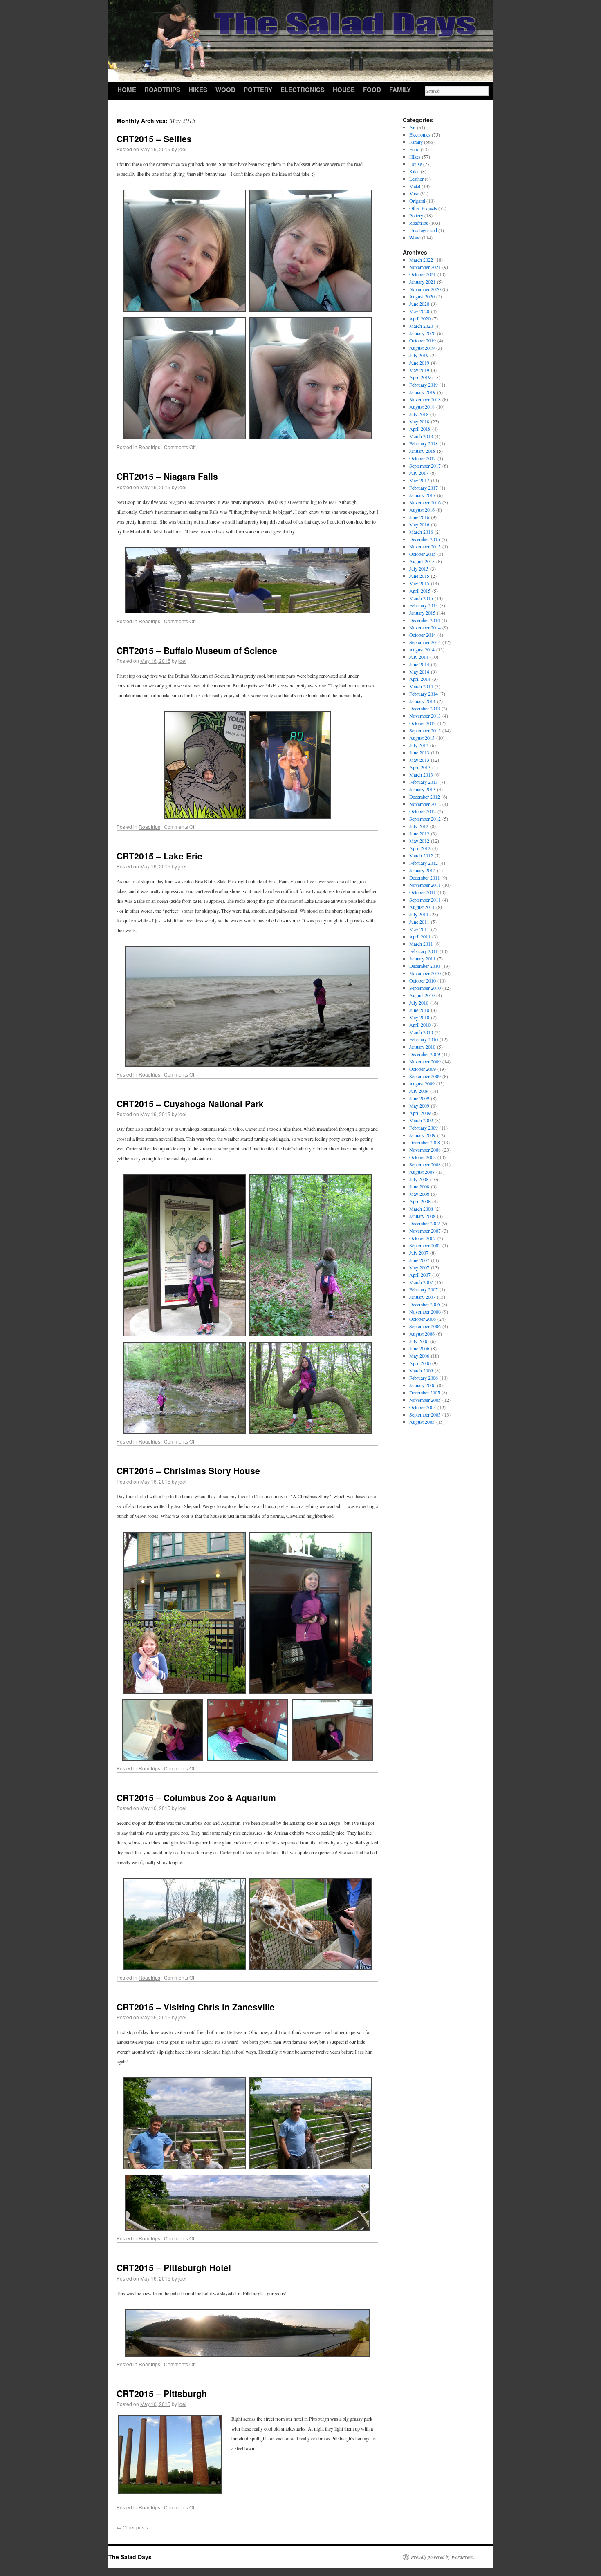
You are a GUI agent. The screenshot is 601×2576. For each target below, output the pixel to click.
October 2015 (423, 554)
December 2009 (425, 1054)
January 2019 (422, 392)
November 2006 (425, 1311)
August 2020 (422, 296)
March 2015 (421, 598)
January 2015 (422, 613)
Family (400, 90)
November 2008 (425, 1150)
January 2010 (422, 1047)
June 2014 (419, 664)
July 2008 (419, 1179)
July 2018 (419, 414)
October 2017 (423, 458)
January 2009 (422, 1135)
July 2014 (419, 657)
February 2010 (424, 1039)
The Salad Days (130, 2557)
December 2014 (425, 620)
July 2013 (419, 745)
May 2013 (419, 760)
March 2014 (421, 686)
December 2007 (425, 1223)
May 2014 (419, 671)
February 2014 (424, 694)
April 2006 (420, 1363)
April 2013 (420, 767)
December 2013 (425, 708)
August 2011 (422, 907)
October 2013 (423, 723)
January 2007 (422, 1297)
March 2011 (421, 944)
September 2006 (425, 1326)
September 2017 (425, 466)
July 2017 (419, 473)
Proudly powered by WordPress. (443, 2557)
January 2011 (422, 958)
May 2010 (419, 1017)
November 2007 (425, 1231)
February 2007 (424, 1289)
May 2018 (419, 421)
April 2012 (420, 848)
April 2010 (420, 1025)
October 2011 (423, 892)
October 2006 (423, 1319)
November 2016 (425, 502)
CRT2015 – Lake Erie (159, 856)
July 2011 (419, 914)
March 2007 (421, 1282)
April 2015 (420, 591)
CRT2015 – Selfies (154, 139)
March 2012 (421, 855)
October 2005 (423, 1407)
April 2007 (420, 1275)
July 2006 (419, 1341)
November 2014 (425, 627)
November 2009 (425, 1061)
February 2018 (424, 443)
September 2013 (425, 730)
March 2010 (421, 1032)
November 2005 (425, 1400)
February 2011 (424, 951)
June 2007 (419, 1260)
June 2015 (419, 576)
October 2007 (423, 1238)
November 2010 (425, 973)
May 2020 (419, 311)
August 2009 (422, 1083)
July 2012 (419, 826)
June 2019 (419, 363)
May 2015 (419, 583)
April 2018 (420, 429)
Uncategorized (423, 230)
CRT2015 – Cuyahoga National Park (190, 1103)
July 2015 (419, 568)
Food (372, 90)
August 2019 (422, 348)
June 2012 (419, 833)
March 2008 (421, 1209)
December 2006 (425, 1304)
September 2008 (425, 1164)
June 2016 (419, 517)
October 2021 (423, 274)
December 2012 (425, 797)
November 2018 (425, 399)
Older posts (132, 2527)
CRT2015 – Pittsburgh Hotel (174, 2267)
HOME (127, 90)
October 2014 (423, 635)
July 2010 (419, 1003)
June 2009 (419, 1098)
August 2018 (422, 407)
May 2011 (419, 929)
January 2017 (422, 495)
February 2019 (424, 385)
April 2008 (420, 1201)
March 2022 (421, 260)
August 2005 (422, 1422)
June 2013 (419, 752)
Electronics (303, 90)
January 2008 (422, 1216)
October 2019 (423, 340)
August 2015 (422, 561)
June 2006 (419, 1348)
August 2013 (422, 738)
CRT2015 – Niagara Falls (167, 476)
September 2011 (425, 900)
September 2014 (425, 642)
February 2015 (424, 605)
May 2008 (419, 1194)
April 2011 (420, 936)
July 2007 (419, 1253)
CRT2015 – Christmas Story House (188, 1470)
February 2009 (424, 1128)
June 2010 (419, 1010)
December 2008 (425, 1142)
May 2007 (419, 1267)
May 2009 (419, 1106)
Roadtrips (162, 90)
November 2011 (425, 885)
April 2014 (420, 679)
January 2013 (422, 789)
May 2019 (419, 370)
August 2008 (422, 1172)
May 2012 (419, 841)
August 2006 (422, 1334)
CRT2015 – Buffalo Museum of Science (197, 650)
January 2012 (422, 870)
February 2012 (424, 863)
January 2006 (422, 1385)
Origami (417, 201)
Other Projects (423, 208)
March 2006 (421, 1370)
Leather (416, 179)
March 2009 (421, 1120)
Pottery (258, 90)
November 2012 (425, 804)
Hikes (198, 90)
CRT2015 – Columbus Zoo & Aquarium (196, 1797)
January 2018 (422, 451)
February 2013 (424, 782)
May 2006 (419, 1356)
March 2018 (421, 436)
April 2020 (420, 318)
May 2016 (419, 524)
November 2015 (425, 546)
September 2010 (425, 988)
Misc (414, 193)
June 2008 (419, 1186)
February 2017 (424, 488)
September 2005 (425, 1414)
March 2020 (421, 326)
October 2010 (423, 980)
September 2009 (425, 1076)
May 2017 (419, 480)
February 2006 (424, 1378)
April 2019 (420, 377)
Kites (414, 171)
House (344, 90)
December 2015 (425, 539)
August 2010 (422, 995)
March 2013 (421, 774)
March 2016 (421, 532)
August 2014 (422, 649)
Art (413, 127)
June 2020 (419, 304)
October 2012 (423, 811)
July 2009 (419, 1091)
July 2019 (419, 355)
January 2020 (422, 333)
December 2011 (425, 877)
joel (182, 149)
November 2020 (425, 289)
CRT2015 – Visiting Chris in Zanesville (196, 2007)
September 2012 (425, 819)
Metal (415, 186)
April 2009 (420, 1113)
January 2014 (422, 701)
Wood (225, 90)
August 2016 (422, 510)
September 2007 (425, 1245)
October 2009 (423, 1069)
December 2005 (425, 1392)
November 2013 (425, 716)
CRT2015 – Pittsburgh (162, 2393)
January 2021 (422, 282)
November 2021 (425, 267)
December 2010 (425, 966)
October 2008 (423, 1157)
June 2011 (419, 922)
